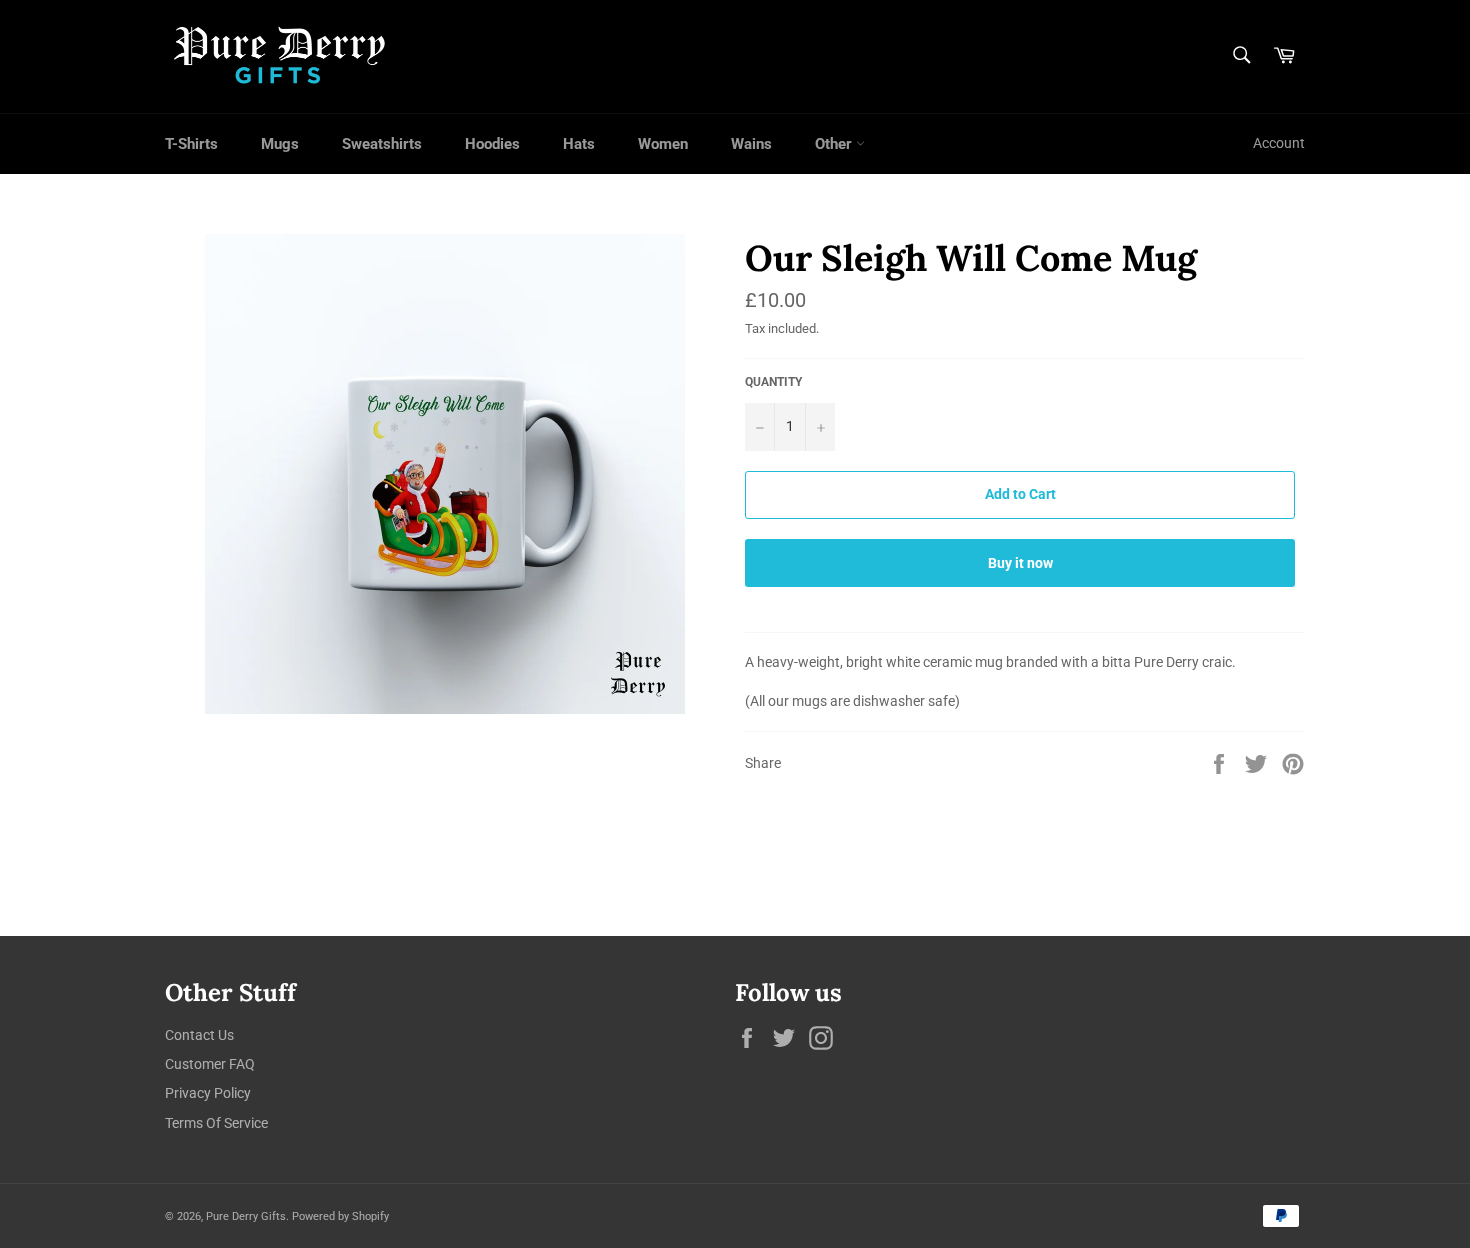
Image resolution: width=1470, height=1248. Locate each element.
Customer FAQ (210, 1064)
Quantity (773, 382)
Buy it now (1020, 563)
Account (1279, 143)
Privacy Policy (208, 1093)
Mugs (280, 144)
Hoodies (492, 144)
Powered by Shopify (340, 1216)
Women (663, 144)
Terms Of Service (216, 1123)
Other (835, 144)
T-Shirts (191, 144)
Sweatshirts (382, 144)
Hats (579, 144)
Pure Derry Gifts (246, 1216)
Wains (751, 144)
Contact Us (199, 1035)
